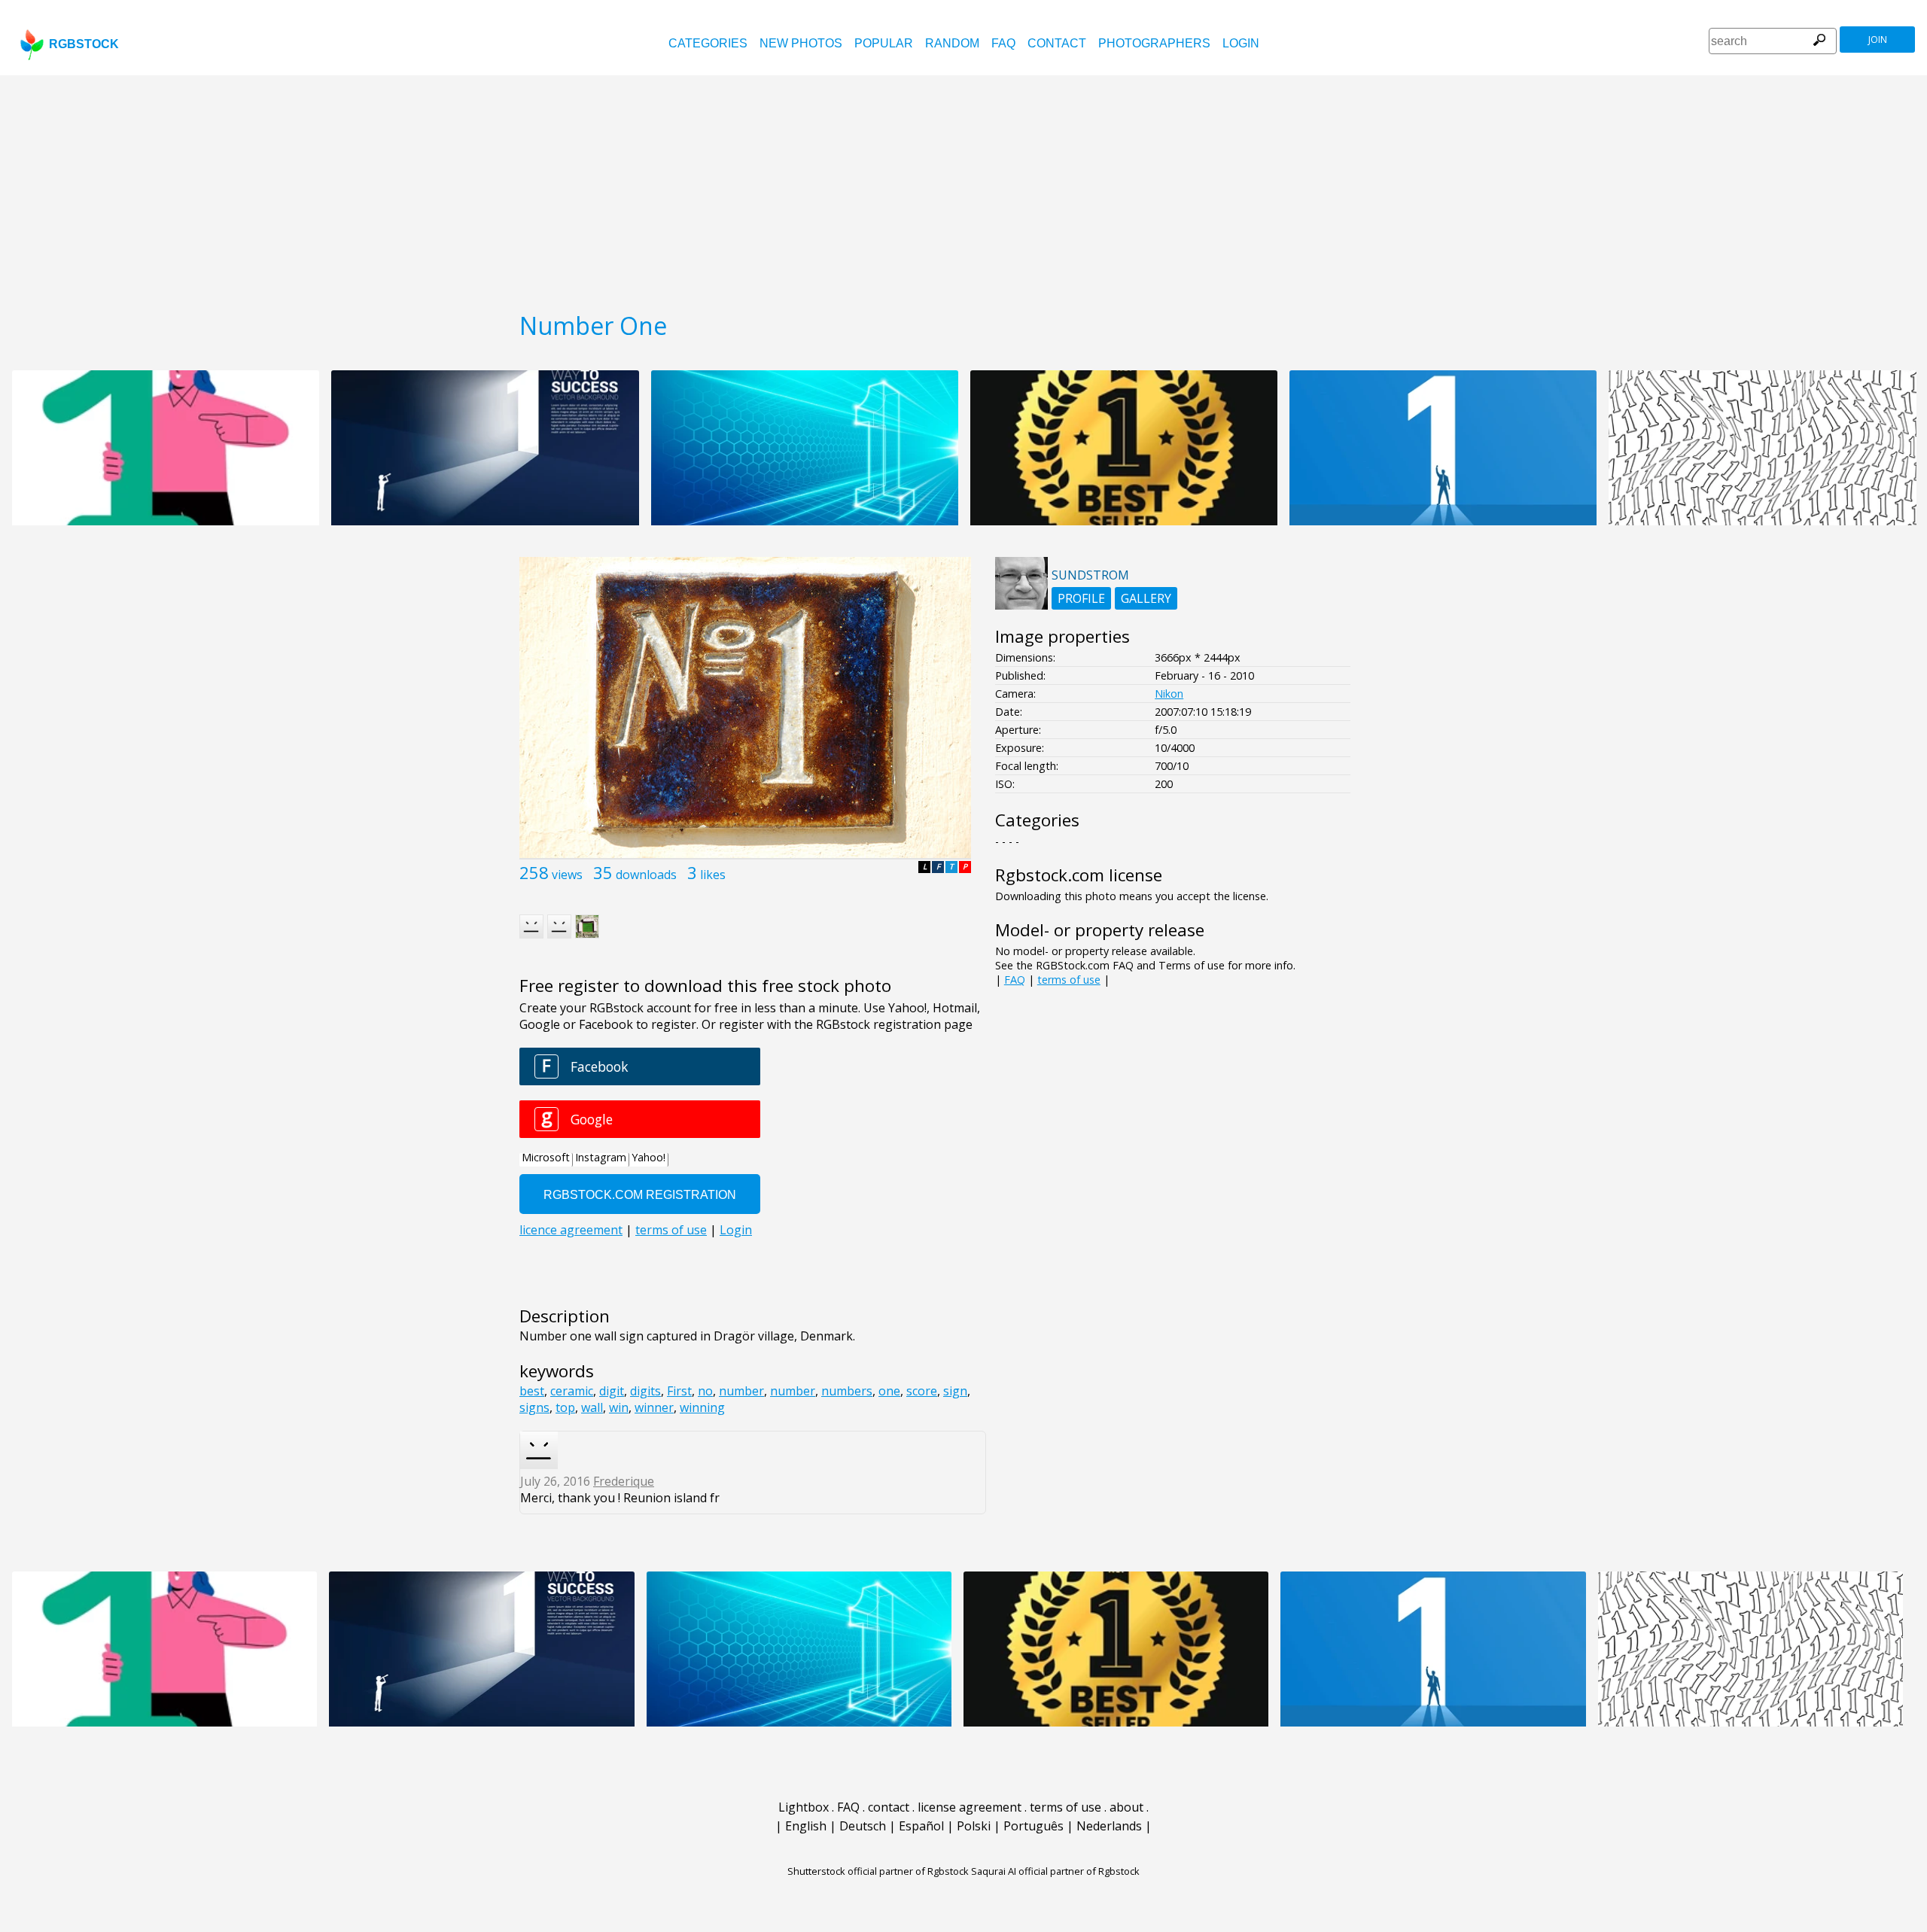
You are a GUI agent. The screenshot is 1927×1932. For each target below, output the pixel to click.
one (889, 1391)
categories (708, 43)
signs (534, 1407)
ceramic (572, 1391)
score (922, 1391)
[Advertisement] (963, 188)
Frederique (624, 1481)
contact (1057, 43)
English (806, 1826)
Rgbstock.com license (1079, 875)
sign (955, 1391)
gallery (1146, 598)
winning (702, 1407)
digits (645, 1391)
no (705, 1391)
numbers (847, 1391)
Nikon (1169, 694)
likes (713, 875)
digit (612, 1391)
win (619, 1407)
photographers (1154, 43)
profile (1081, 598)
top (565, 1407)
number (741, 1391)
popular (884, 43)
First (679, 1391)
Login (1241, 43)
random (952, 43)
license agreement (970, 1807)
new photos (801, 43)
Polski (974, 1826)
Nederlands (1109, 1826)
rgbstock (84, 44)
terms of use (1069, 980)
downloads (646, 875)
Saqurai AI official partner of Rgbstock (1055, 1871)
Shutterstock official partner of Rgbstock (878, 1871)
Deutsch (863, 1826)
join (1878, 40)
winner (654, 1407)
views (567, 875)
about (1126, 1807)
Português (1034, 1826)
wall (592, 1407)
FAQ (1003, 43)
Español (921, 1826)
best (532, 1391)
